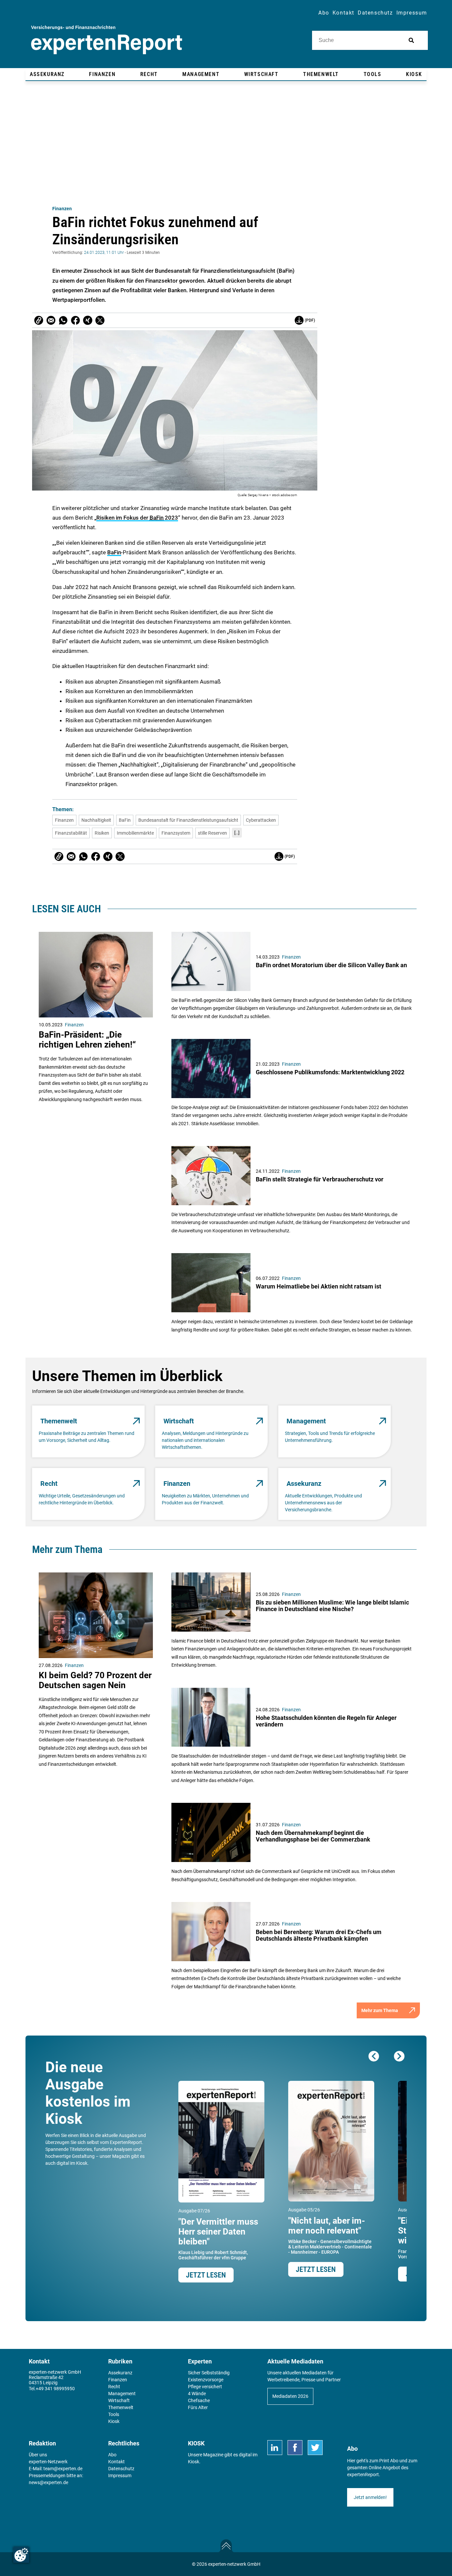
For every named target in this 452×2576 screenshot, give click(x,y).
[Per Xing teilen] (88, 320)
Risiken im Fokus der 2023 (137, 518)
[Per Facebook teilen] (75, 320)
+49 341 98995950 (55, 2389)
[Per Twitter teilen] (100, 320)
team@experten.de (63, 2469)
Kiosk (194, 2462)
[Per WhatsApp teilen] (63, 320)
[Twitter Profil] (315, 2448)
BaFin (114, 552)
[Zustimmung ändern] (21, 2555)
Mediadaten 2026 (290, 2396)
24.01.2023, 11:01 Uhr (104, 253)
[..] (237, 833)
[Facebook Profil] (295, 2448)
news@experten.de (48, 2482)
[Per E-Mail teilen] (39, 320)
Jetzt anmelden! (370, 2497)
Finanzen (62, 209)
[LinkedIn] (275, 2448)
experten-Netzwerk (48, 2462)
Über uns (38, 2455)
